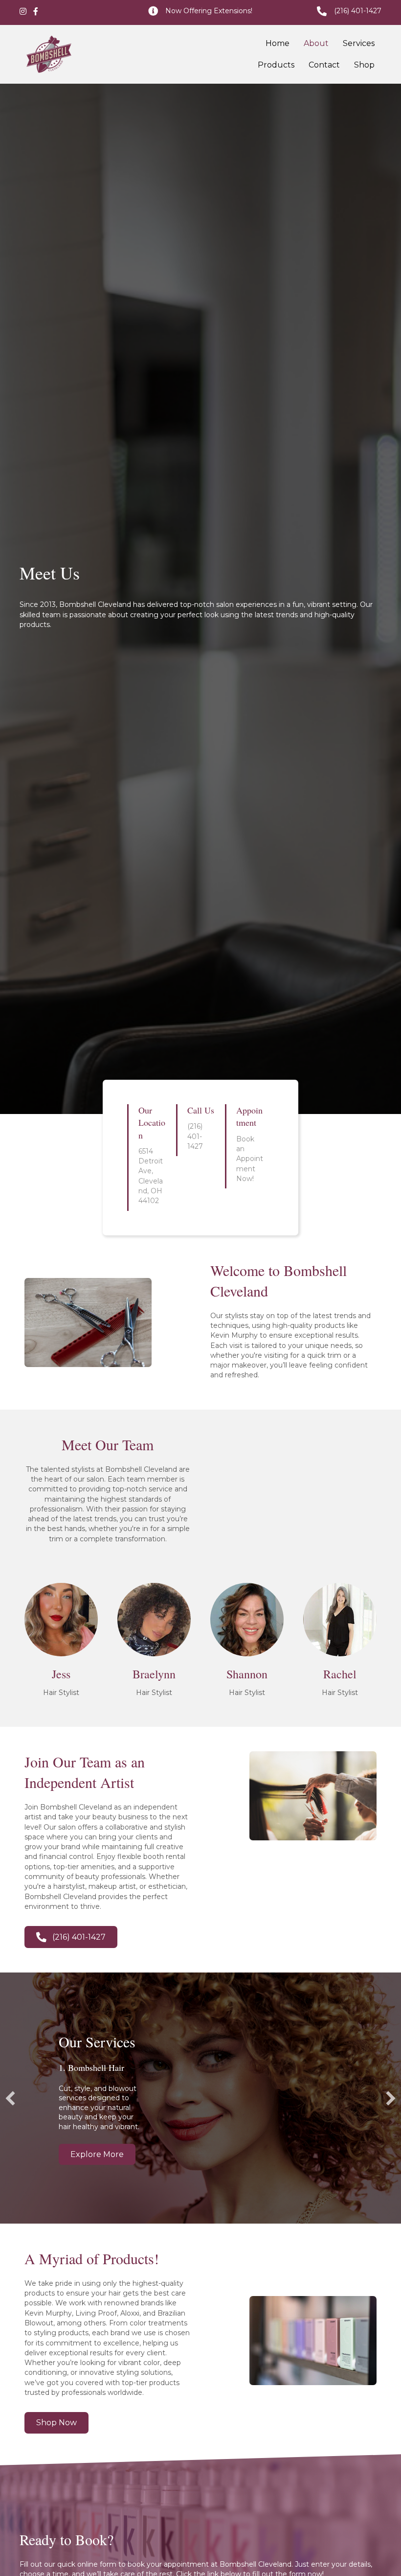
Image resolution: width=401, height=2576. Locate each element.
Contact (324, 65)
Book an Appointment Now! (250, 1159)
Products (276, 65)
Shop (364, 65)
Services (359, 43)
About (316, 43)
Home (278, 43)
